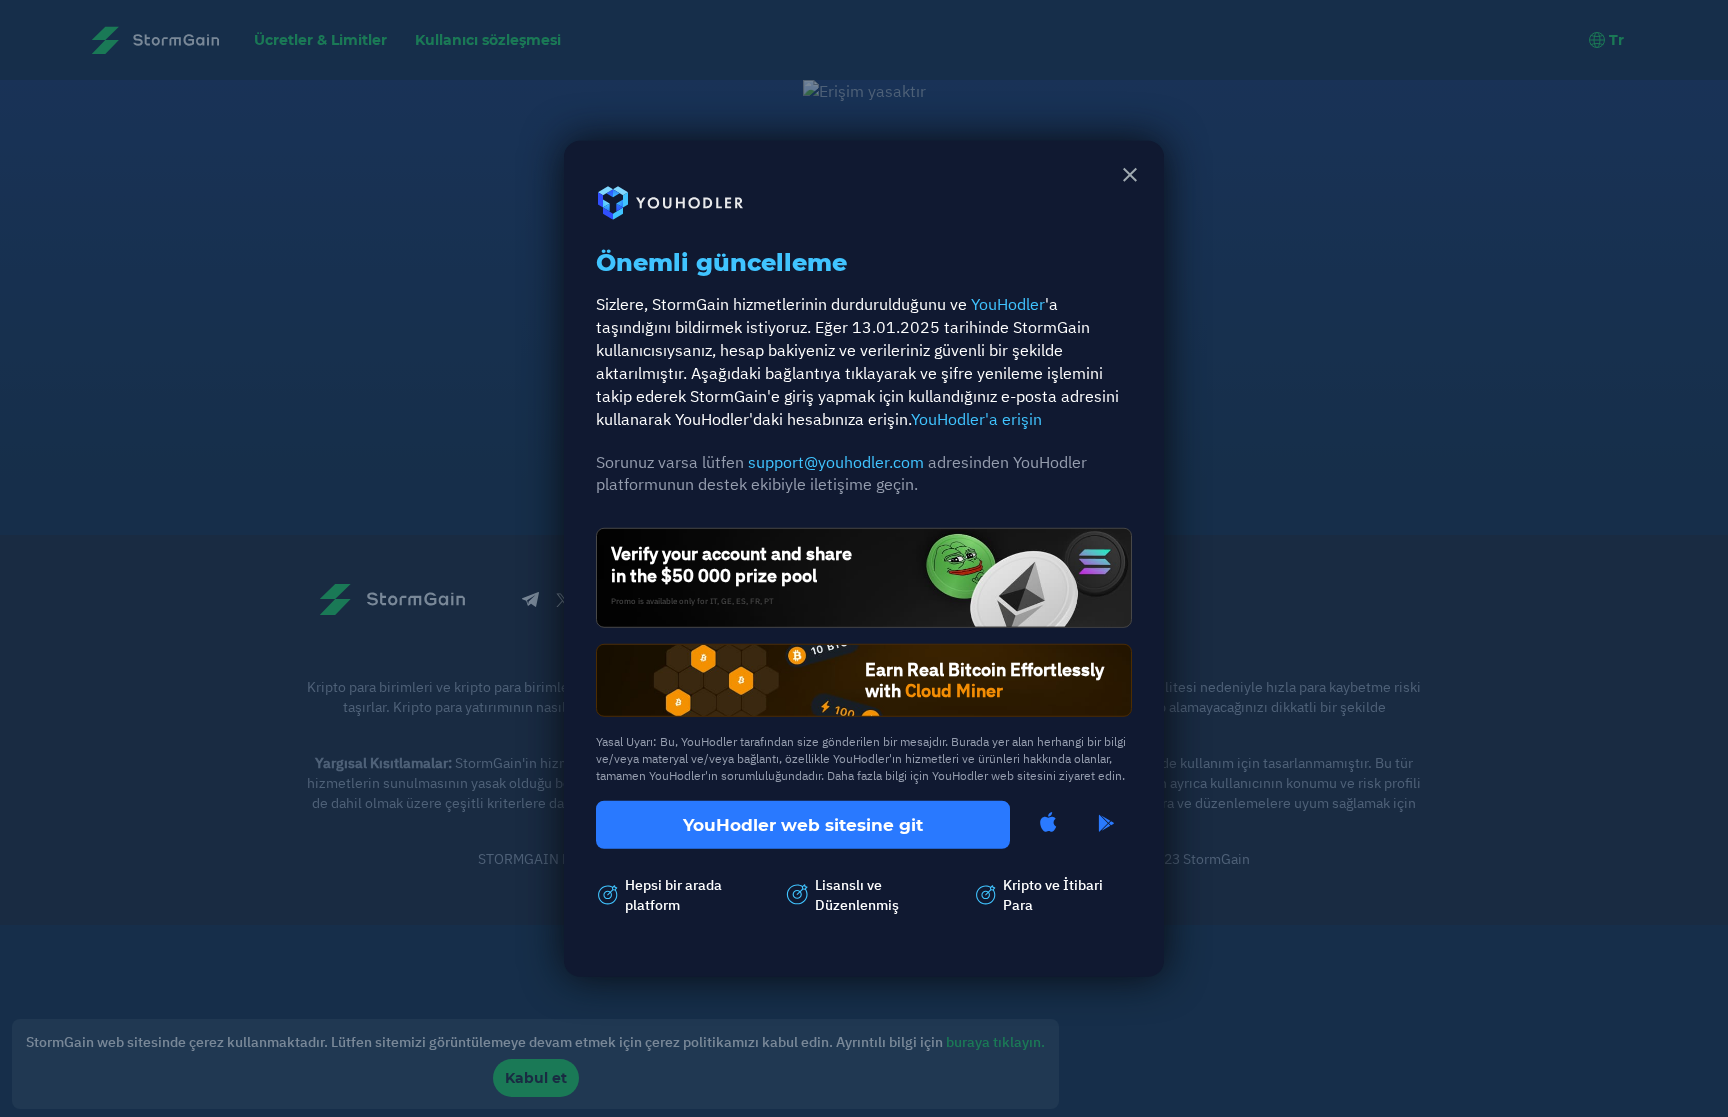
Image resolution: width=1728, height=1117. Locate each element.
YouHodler (1008, 304)
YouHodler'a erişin (976, 418)
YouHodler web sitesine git (803, 824)
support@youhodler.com (836, 461)
